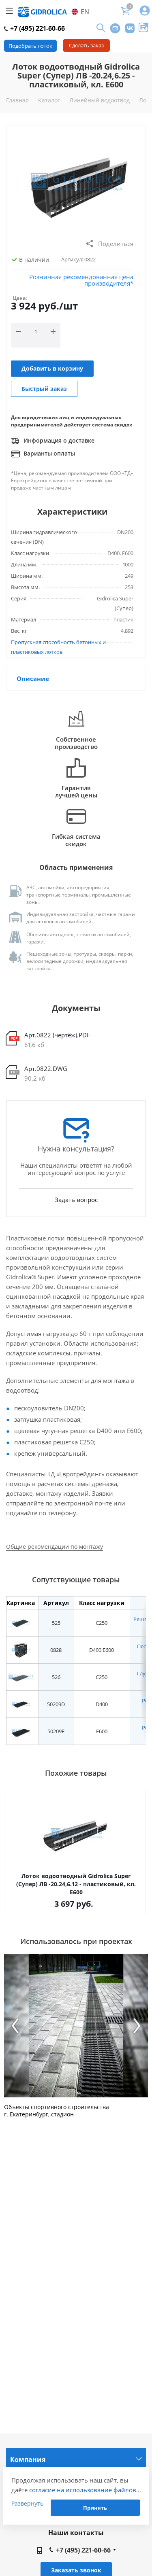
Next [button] (137, 2026)
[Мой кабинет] (145, 11)
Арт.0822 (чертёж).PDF (57, 1035)
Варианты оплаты (48, 453)
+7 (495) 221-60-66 (37, 28)
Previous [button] (15, 2026)
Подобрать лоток (30, 46)
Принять (95, 2508)
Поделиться (116, 244)
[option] (76, 2036)
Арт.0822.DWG (46, 1069)
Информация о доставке (58, 440)
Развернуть (27, 2503)
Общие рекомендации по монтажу (55, 1547)
